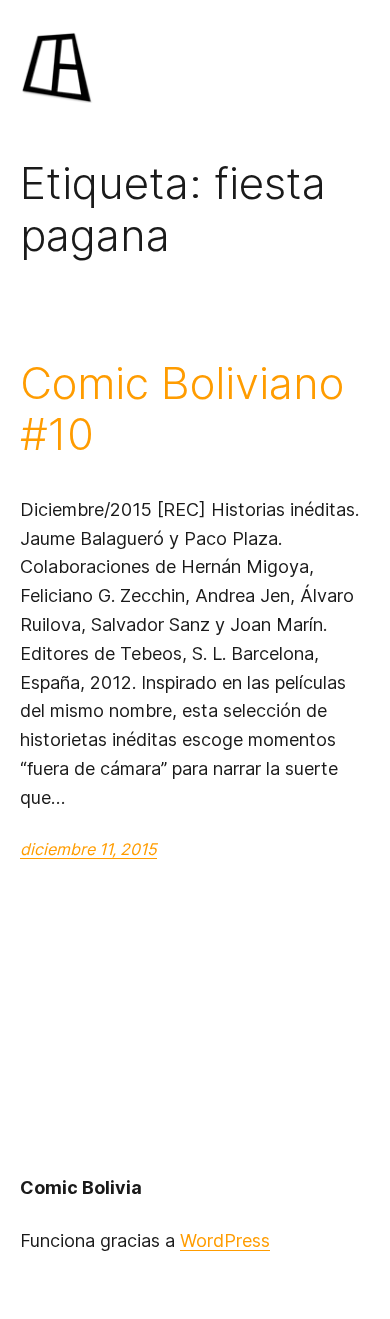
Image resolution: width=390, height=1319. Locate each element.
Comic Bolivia (81, 1187)
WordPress (225, 1240)
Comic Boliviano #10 (182, 408)
